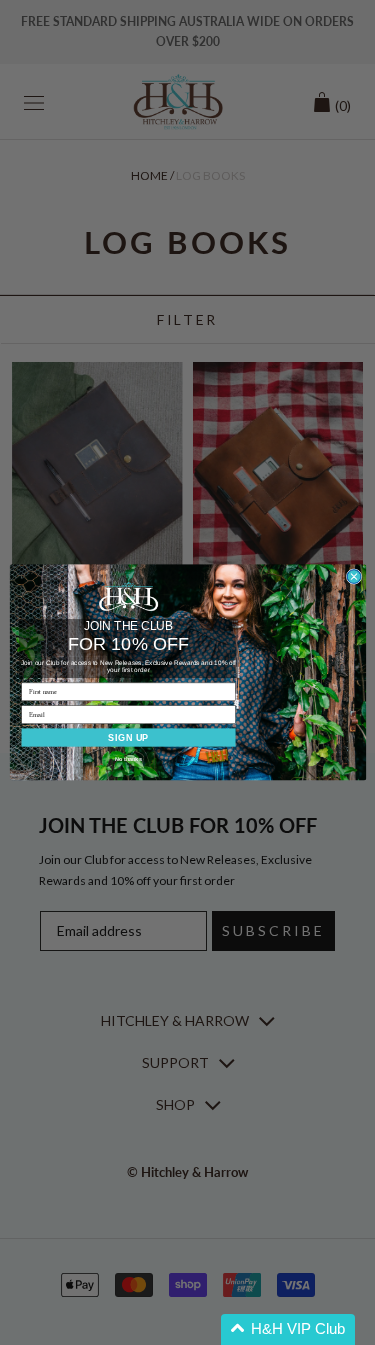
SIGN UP (128, 738)
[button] (288, 1329)
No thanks (128, 759)
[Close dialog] (354, 577)
